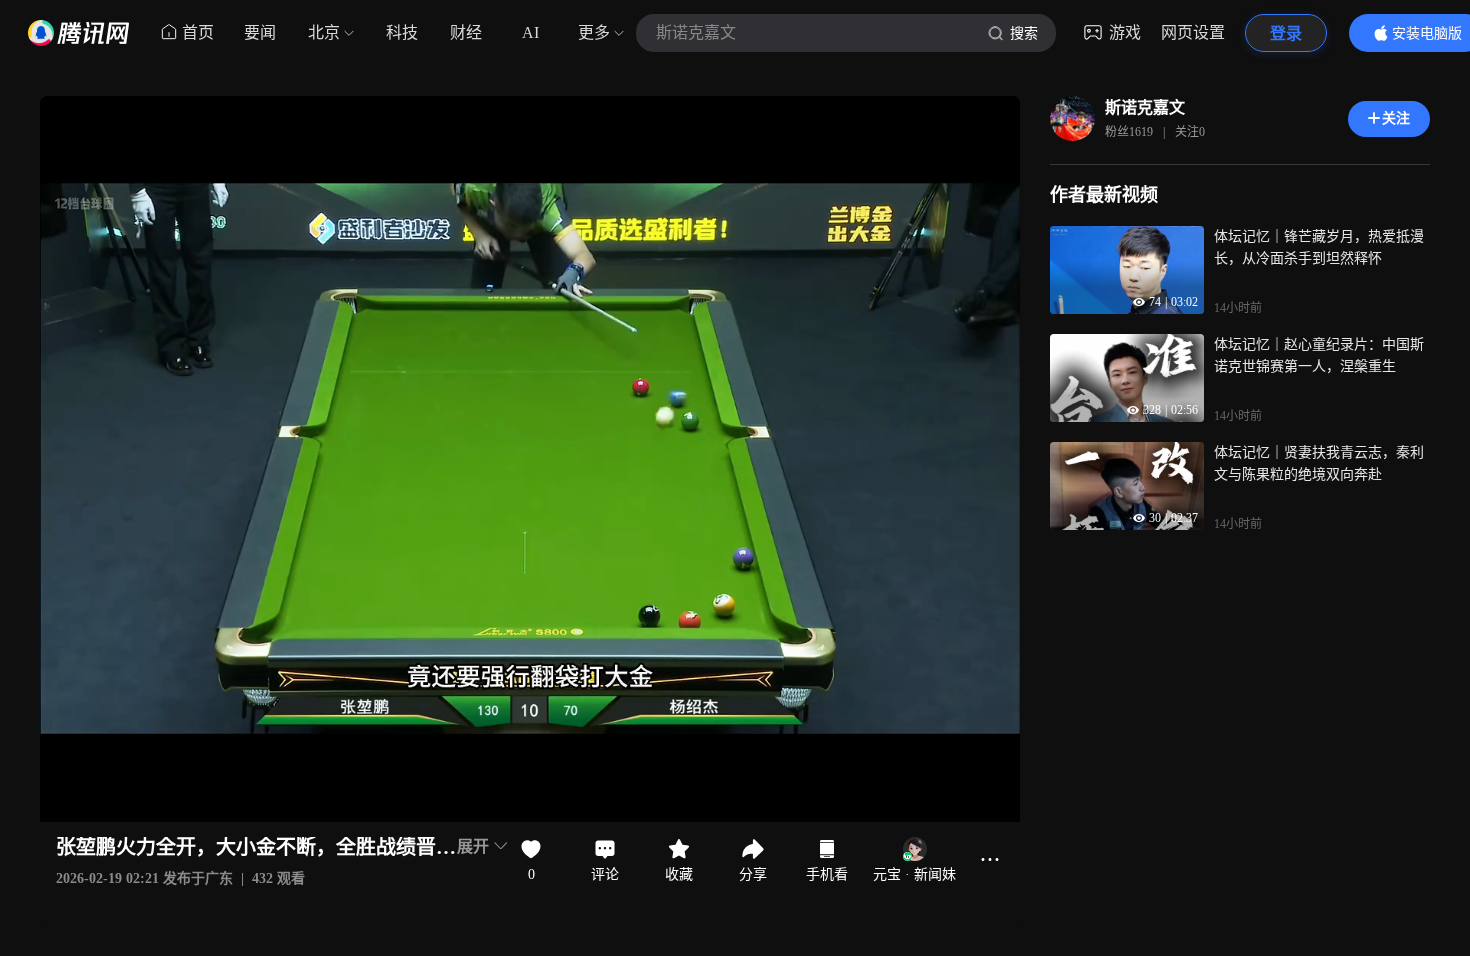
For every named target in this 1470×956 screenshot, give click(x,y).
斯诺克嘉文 (1145, 107)
